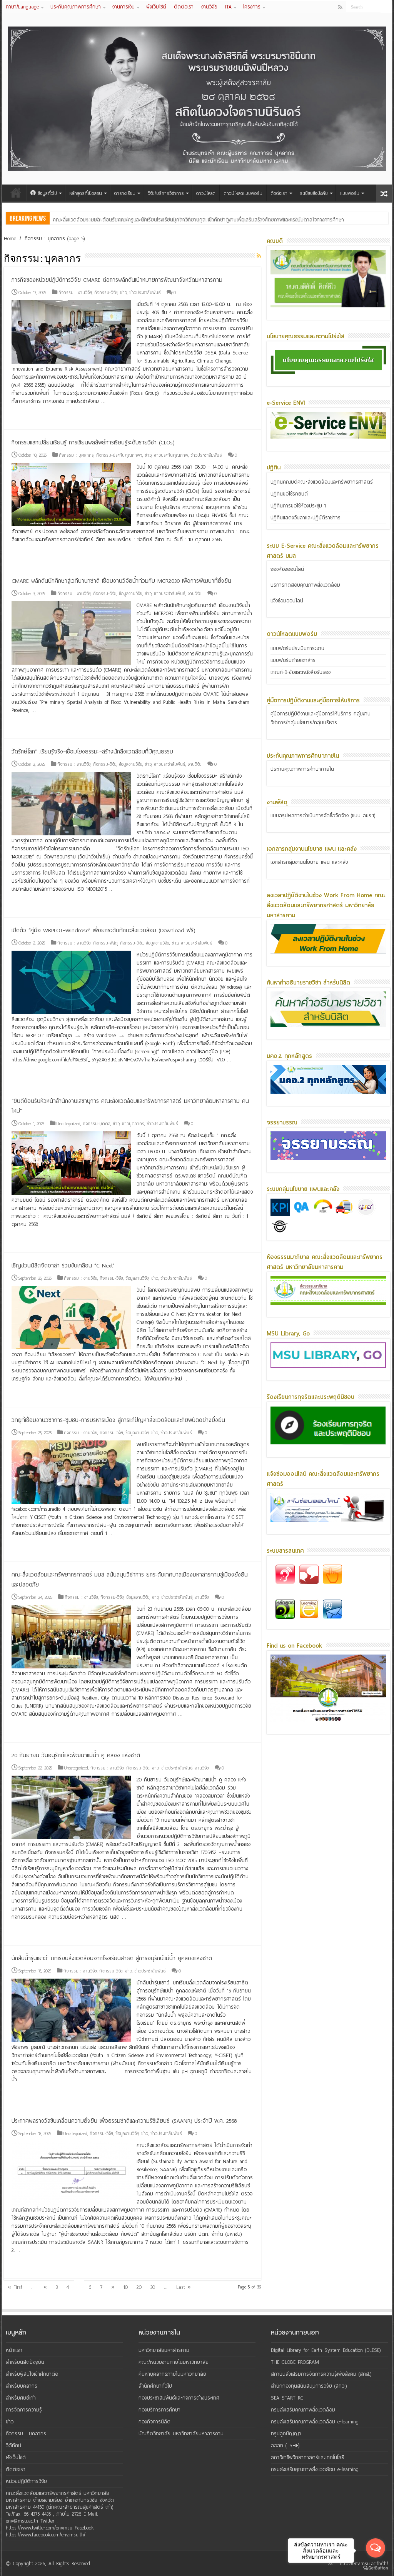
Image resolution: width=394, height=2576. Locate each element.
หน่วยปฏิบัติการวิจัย (26, 2481)
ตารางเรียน (125, 193)
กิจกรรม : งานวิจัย (75, 293)
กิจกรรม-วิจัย (106, 293)
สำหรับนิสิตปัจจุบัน (25, 2362)
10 (126, 2287)
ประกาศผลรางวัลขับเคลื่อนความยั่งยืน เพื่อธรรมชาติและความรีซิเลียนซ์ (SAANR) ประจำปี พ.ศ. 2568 (124, 2121)
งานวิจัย (209, 7)
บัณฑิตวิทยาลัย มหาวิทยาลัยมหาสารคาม (181, 2434)
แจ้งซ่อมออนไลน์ (287, 601)
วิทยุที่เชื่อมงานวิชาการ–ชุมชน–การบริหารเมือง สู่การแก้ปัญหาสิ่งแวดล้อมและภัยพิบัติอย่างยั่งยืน (118, 1420)
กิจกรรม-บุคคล (97, 1124)
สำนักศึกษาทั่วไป (155, 2386)
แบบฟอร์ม (350, 193)
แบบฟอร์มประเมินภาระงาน (297, 648)
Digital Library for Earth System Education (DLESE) (326, 2350)
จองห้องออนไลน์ (287, 569)
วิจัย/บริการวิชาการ (166, 193)
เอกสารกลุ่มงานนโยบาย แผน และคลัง (309, 862)
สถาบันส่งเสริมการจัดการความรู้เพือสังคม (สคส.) (321, 2374)
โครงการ (252, 7)
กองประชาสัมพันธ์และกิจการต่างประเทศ (179, 2398)
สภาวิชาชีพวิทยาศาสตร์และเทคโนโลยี (308, 2457)
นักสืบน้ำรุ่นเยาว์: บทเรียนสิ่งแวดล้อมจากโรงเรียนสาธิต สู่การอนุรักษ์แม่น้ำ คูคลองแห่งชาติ (112, 1958)
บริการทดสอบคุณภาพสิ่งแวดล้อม (305, 585)
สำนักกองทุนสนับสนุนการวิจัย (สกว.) (309, 2386)
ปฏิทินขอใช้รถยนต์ (289, 494)
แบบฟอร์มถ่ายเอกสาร (293, 660)
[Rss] (340, 7)
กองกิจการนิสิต (154, 2422)
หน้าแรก (16, 193)
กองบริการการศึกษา (159, 2410)
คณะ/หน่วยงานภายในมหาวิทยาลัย (174, 2362)
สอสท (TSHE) (285, 2445)
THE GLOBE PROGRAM (295, 2362)
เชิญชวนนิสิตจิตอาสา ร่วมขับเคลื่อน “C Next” (63, 1266)
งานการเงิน (124, 7)
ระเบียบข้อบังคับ (314, 193)
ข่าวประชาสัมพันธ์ (145, 293)
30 (153, 2287)
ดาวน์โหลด (206, 193)
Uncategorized (68, 1124)
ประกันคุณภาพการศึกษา (76, 7)
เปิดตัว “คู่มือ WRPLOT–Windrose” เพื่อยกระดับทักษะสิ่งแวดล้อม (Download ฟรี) (103, 930)
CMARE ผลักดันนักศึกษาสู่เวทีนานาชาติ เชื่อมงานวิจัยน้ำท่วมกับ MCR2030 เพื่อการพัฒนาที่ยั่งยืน (121, 581)
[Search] (386, 7)
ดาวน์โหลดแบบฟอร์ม (243, 193)
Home (10, 239)
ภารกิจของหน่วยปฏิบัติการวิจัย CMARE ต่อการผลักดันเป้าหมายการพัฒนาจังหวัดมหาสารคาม (117, 280)
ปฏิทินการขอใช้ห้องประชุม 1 (298, 506)
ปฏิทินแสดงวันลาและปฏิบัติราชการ (306, 518)
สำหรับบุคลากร (22, 2386)
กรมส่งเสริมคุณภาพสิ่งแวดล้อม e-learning (315, 2422)
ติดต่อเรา (184, 7)
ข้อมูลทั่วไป (47, 193)
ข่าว (124, 293)
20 (139, 2287)
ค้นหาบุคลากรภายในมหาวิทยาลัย (172, 2374)
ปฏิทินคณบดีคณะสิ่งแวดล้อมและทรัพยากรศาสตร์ (322, 482)
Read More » (28, 415)
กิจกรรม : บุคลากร (76, 455)
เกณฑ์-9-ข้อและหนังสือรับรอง (301, 672)
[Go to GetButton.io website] (376, 2568)
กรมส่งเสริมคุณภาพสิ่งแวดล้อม (303, 2410)
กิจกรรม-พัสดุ (105, 943)
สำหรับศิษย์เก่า (21, 2398)
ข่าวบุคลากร (133, 1124)
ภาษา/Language (22, 7)
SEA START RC (287, 2398)
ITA (228, 7)
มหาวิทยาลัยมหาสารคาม (164, 2350)
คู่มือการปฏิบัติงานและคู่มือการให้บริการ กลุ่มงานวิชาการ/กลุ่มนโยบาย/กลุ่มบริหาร (321, 718)
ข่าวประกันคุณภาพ (171, 455)
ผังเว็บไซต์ (156, 7)
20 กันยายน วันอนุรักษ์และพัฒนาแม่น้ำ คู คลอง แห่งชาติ (76, 1755)
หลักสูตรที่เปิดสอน (86, 193)
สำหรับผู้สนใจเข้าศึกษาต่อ (32, 2374)
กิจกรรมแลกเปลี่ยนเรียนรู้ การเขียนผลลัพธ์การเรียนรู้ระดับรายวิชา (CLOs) (93, 442)
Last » (184, 2287)
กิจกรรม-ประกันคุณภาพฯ (119, 455)
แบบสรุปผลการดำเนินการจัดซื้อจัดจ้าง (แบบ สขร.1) (323, 816)
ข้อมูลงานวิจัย (131, 594)
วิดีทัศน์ (13, 2445)
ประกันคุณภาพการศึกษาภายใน (302, 769)
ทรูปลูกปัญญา (286, 2434)
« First (15, 2287)
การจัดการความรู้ (24, 2410)
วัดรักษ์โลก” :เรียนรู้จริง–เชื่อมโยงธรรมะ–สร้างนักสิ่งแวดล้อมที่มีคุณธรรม (92, 752)
